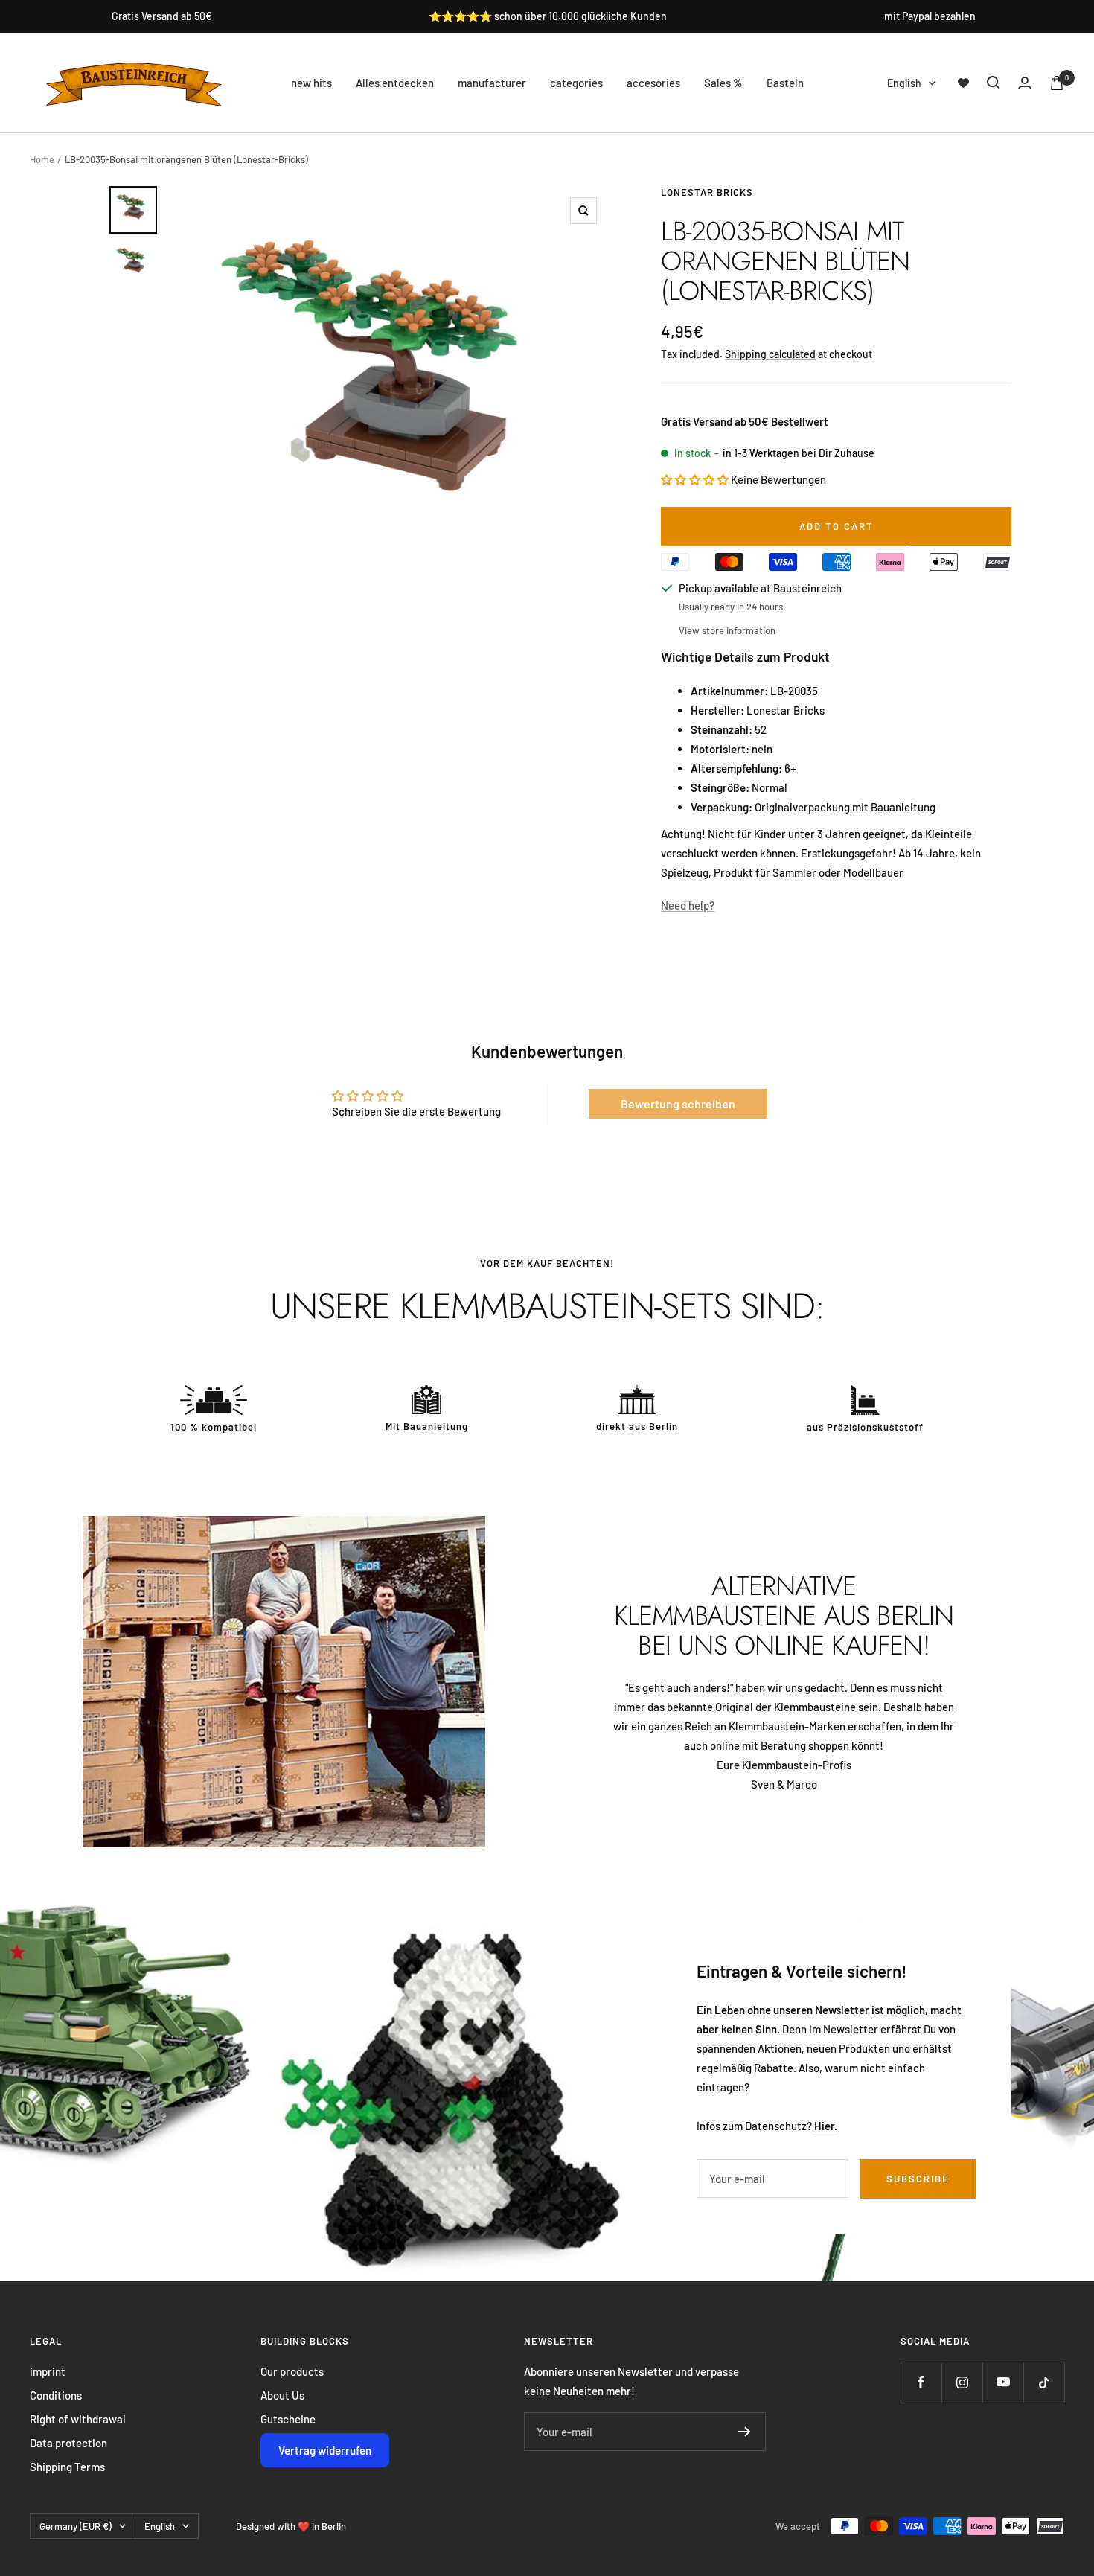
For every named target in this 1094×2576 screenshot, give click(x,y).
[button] (695, 479)
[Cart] (1057, 83)
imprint (48, 2371)
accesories (653, 83)
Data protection (68, 2443)
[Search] (994, 83)
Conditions (56, 2395)
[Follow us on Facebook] (921, 2382)
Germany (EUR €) (76, 2526)
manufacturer (492, 83)
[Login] (1025, 83)
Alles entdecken (395, 83)
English (904, 83)
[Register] (745, 2432)
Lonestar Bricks (707, 192)
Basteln (785, 83)
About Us (282, 2395)
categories (576, 83)
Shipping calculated (770, 354)
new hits (311, 83)
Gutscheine (288, 2419)
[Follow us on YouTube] (1003, 2382)
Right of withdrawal (78, 2419)
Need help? (688, 905)
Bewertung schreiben (678, 1103)
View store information (727, 630)
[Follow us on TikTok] (1044, 2382)
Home (42, 159)
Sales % (723, 83)
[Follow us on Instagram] (962, 2382)
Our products (292, 2371)
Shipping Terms (67, 2467)
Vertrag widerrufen (325, 2450)
